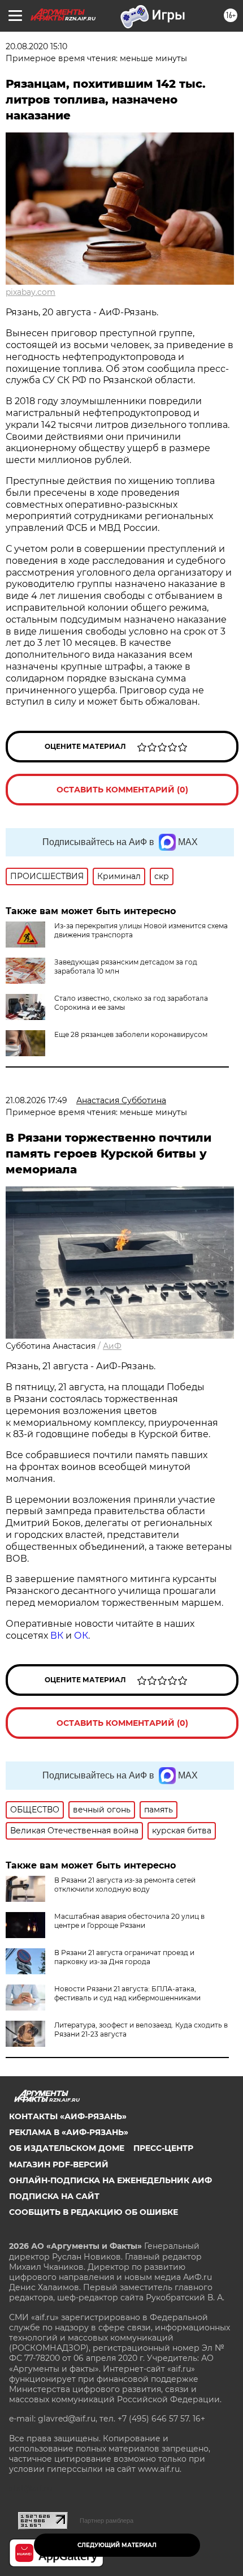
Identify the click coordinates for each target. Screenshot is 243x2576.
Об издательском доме (67, 2148)
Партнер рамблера (107, 2521)
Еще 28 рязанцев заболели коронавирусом (131, 1034)
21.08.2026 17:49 (36, 1100)
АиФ (112, 1346)
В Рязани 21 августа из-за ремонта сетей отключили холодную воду (125, 1885)
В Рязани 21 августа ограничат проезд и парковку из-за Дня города (124, 1957)
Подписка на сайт (54, 2196)
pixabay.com (31, 292)
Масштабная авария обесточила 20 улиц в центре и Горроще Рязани (129, 1921)
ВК (57, 1636)
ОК (81, 1636)
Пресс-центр (163, 2148)
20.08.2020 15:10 (36, 46)
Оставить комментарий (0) (122, 790)
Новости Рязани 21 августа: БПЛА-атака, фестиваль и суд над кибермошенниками (127, 1993)
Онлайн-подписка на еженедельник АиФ (110, 2180)
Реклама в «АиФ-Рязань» (69, 2132)
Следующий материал (117, 2545)
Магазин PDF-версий (59, 2164)
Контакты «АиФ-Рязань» (68, 2116)
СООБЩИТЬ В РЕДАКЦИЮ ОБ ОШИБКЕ (94, 2212)
